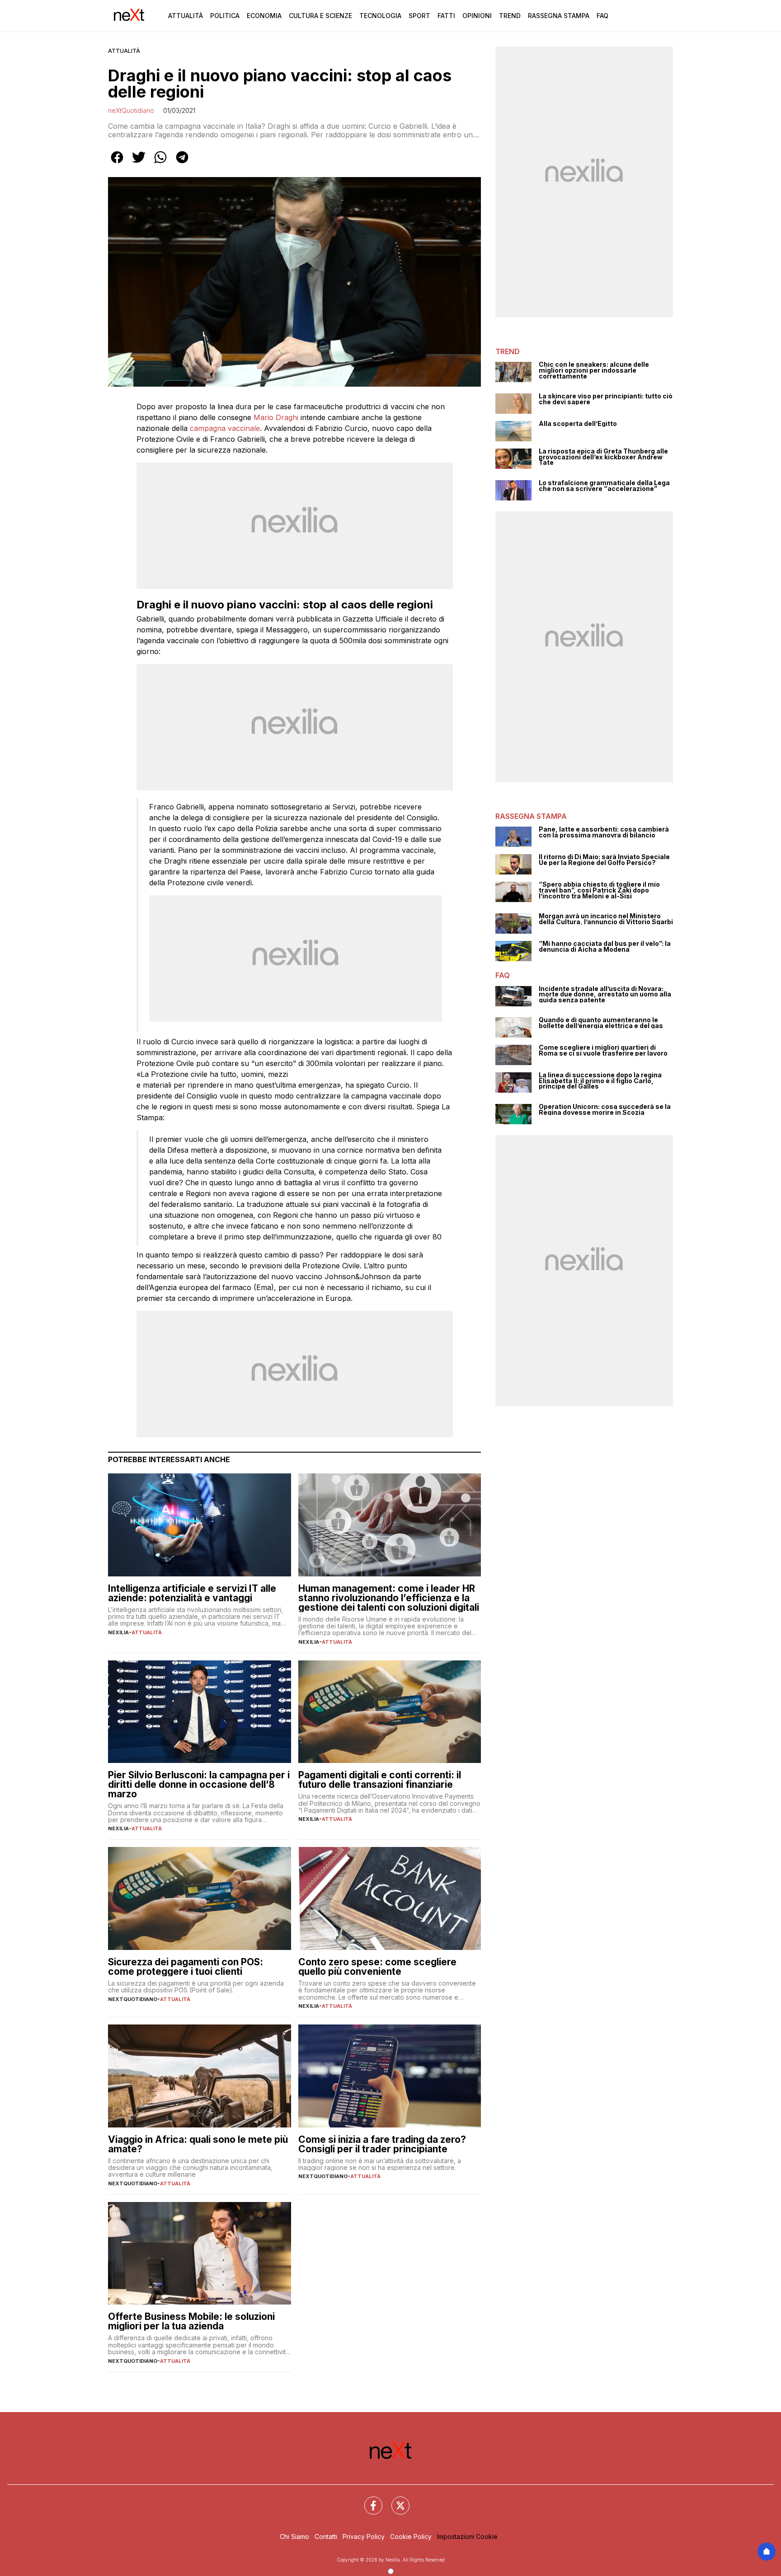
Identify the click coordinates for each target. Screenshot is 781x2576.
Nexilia (118, 1632)
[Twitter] (395, 2500)
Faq (602, 16)
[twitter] (139, 164)
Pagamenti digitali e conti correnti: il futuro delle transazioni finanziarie (380, 1780)
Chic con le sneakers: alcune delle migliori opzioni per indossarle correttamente (594, 370)
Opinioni (477, 16)
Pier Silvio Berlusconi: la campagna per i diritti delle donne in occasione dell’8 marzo (199, 1784)
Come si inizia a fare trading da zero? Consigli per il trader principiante (382, 2144)
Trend (510, 16)
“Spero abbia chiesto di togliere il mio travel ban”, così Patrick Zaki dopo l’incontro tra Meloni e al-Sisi (599, 890)
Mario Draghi (276, 417)
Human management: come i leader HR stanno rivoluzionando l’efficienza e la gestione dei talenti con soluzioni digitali (389, 1598)
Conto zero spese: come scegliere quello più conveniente (377, 1967)
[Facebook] (368, 2500)
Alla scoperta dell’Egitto (578, 424)
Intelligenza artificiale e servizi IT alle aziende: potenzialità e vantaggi (192, 1593)
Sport (419, 16)
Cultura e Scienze (320, 16)
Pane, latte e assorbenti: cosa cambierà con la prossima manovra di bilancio (604, 832)
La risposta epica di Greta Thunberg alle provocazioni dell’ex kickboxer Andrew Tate (603, 457)
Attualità (186, 16)
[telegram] (182, 164)
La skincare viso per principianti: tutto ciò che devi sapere (606, 399)
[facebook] (117, 164)
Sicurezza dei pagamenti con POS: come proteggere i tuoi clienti (186, 1967)
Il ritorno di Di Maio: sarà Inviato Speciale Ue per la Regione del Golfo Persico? (604, 860)
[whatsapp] (160, 164)
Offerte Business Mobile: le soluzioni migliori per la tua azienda (191, 2321)
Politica (225, 16)
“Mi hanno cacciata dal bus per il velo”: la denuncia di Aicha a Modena (605, 947)
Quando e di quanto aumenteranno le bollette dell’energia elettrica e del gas (601, 1023)
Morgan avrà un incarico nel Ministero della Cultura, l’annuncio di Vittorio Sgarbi (606, 919)
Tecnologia (380, 16)
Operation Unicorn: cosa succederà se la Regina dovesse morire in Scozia (605, 1110)
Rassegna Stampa (559, 16)
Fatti (446, 16)
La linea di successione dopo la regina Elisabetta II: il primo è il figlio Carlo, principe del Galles (600, 1081)
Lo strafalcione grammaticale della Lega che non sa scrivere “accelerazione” (604, 486)
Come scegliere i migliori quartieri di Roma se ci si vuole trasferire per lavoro (603, 1050)
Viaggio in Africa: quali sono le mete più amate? (198, 2144)
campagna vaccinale (225, 428)
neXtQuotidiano (131, 110)
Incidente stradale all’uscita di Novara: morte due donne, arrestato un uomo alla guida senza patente (605, 995)
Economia (264, 16)
